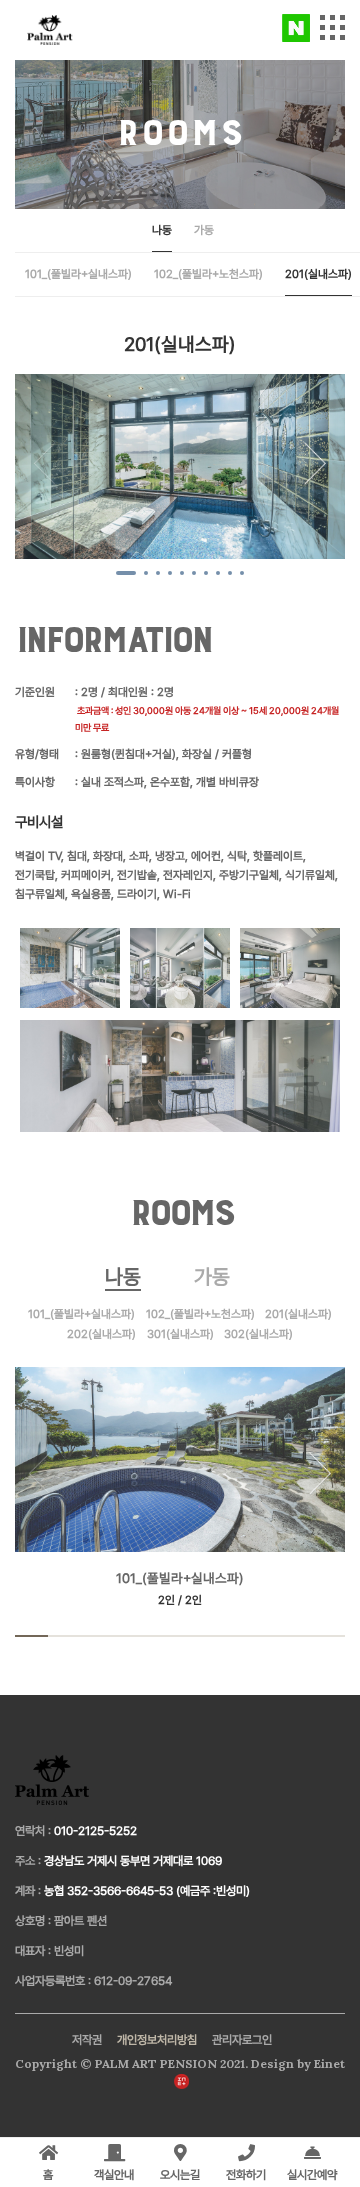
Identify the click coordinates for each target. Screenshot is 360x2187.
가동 (204, 230)
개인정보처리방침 (157, 2040)
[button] (315, 464)
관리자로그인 (242, 2040)
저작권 (87, 2040)
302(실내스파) (258, 1334)
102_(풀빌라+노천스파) (208, 274)
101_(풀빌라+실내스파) (78, 274)
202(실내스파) (101, 1334)
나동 (162, 230)
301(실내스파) (180, 1334)
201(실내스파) (318, 274)
